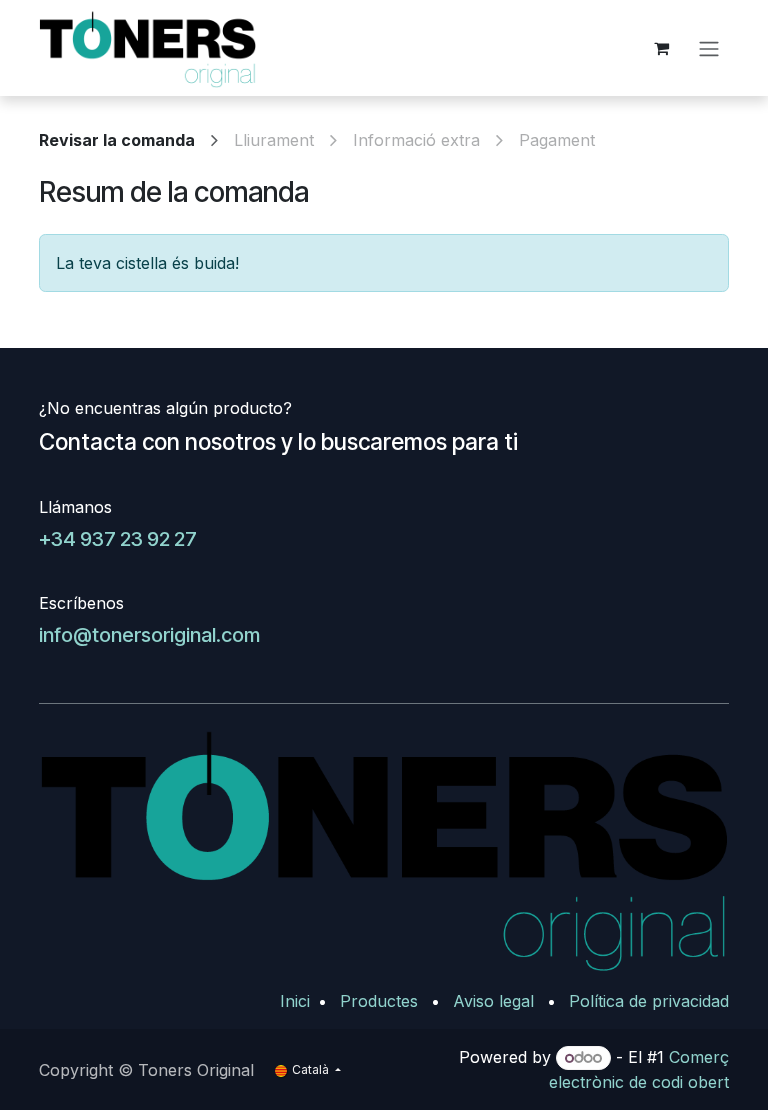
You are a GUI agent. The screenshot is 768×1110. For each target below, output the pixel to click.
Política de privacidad (649, 1001)
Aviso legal (493, 1001)
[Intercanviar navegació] (709, 48)
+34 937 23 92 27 (118, 539)
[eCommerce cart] (661, 48)
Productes (379, 1001)
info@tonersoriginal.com (149, 635)
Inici (295, 1001)
